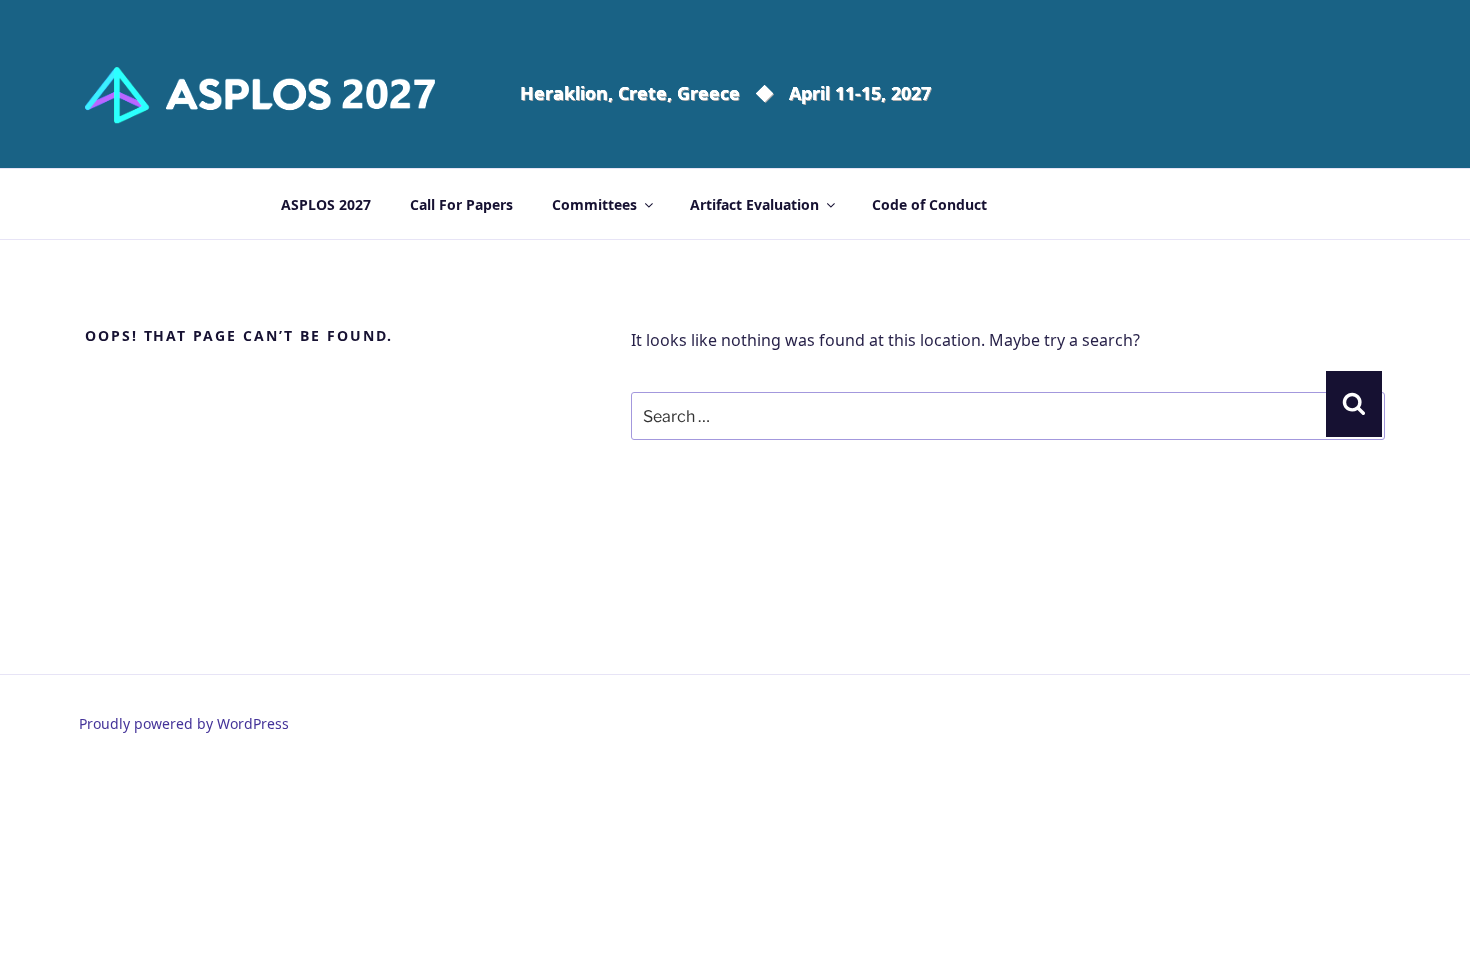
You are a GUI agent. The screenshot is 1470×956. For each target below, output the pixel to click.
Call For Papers (461, 204)
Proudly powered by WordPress (184, 723)
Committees (594, 204)
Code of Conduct (929, 204)
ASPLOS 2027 (326, 204)
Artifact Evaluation (754, 204)
